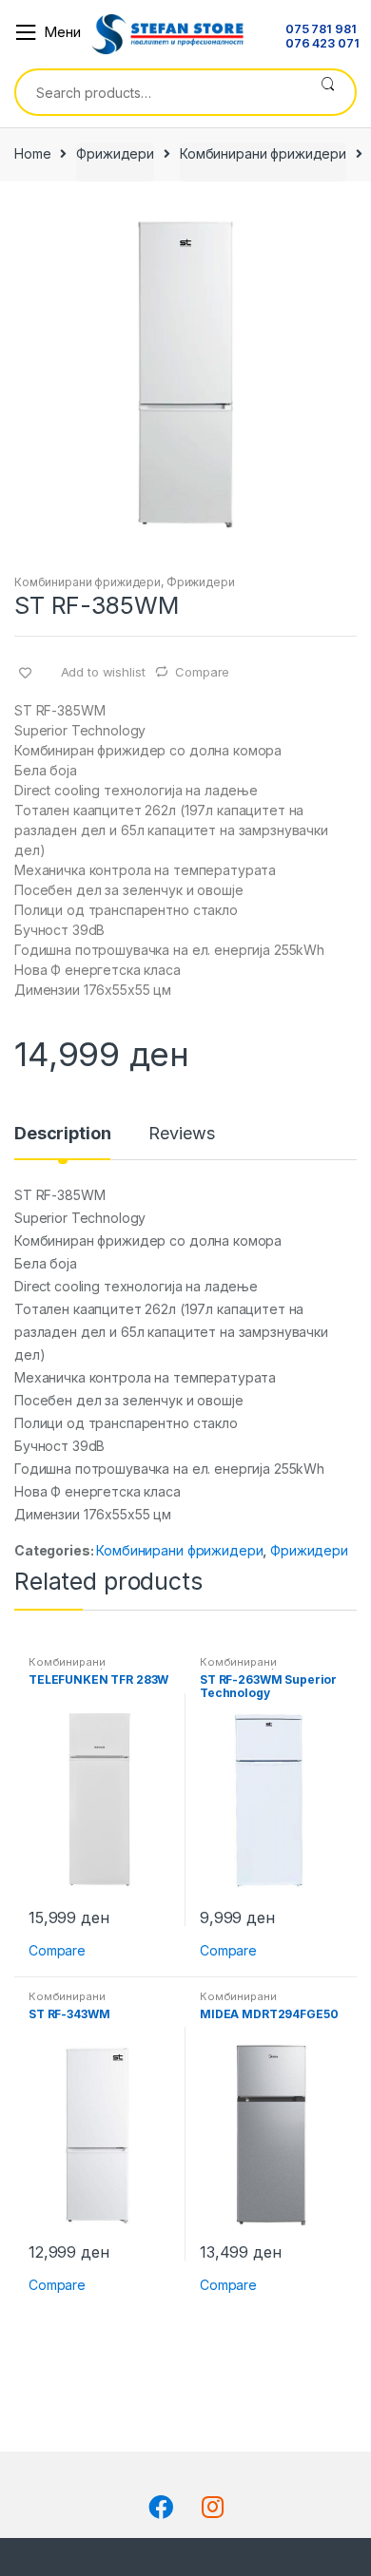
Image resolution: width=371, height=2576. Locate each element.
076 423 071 (322, 44)
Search (328, 92)
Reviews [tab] (181, 1134)
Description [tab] (62, 1134)
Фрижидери (115, 153)
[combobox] (158, 92)
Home (32, 153)
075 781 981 (321, 30)
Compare (202, 672)
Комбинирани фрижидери (263, 153)
